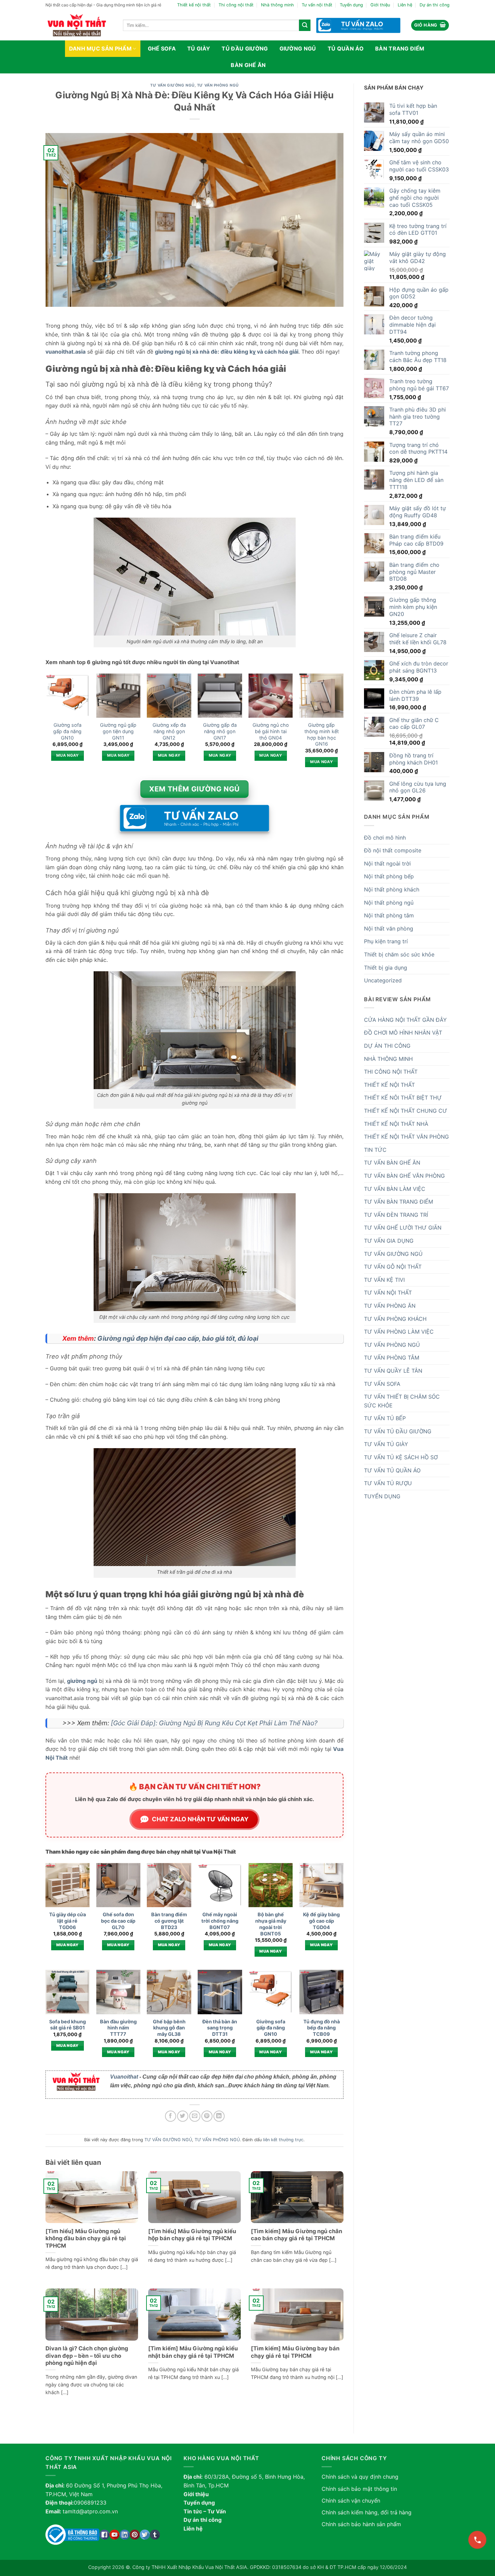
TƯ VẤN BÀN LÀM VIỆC (395, 1189)
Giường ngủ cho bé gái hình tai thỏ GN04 (271, 731)
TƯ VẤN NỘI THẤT (388, 1293)
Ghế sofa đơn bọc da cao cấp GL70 (118, 1921)
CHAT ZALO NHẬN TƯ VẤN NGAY (200, 1819)
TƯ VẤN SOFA (382, 1384)
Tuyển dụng (351, 5)
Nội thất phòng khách (392, 889)
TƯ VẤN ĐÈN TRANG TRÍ (396, 1215)
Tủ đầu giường (245, 48)
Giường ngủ (298, 48)
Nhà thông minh (277, 5)
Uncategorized (383, 980)
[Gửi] (305, 25)
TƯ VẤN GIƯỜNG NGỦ (172, 85)
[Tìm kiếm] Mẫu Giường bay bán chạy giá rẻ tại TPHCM (295, 2352)
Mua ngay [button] (68, 755)
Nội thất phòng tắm (389, 915)
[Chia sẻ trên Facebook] (171, 2116)
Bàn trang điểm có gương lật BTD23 (169, 1921)
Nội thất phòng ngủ (389, 903)
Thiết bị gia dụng (386, 968)
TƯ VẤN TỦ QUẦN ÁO (392, 1470)
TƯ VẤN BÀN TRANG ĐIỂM (399, 1202)
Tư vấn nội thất (317, 5)
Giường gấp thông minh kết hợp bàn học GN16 (322, 734)
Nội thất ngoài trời (387, 863)
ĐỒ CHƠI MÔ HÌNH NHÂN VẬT (403, 1033)
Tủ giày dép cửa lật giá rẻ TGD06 (68, 1921)
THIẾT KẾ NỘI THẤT (389, 1085)
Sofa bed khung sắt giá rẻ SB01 (68, 2025)
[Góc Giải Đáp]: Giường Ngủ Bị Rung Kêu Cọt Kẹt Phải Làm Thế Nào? (214, 1723)
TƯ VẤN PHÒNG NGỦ (218, 85)
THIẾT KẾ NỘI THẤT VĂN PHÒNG (406, 1137)
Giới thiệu (380, 5)
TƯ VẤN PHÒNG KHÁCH (395, 1319)
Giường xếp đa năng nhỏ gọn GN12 (169, 731)
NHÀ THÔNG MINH (388, 1059)
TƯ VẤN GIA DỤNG (389, 1241)
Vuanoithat (124, 2077)
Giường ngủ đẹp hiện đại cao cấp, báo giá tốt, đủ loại (178, 1338)
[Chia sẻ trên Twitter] (183, 2116)
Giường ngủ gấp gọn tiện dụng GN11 (118, 731)
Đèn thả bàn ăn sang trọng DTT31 (220, 2028)
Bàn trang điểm (400, 48)
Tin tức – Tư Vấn (205, 2511)
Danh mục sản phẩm (100, 48)
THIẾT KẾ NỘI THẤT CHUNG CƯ (406, 1111)
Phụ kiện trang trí (386, 941)
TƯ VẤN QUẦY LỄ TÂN (393, 1371)
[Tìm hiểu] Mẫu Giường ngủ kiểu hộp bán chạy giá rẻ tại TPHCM (192, 2235)
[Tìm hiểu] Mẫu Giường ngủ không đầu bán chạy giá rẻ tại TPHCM (86, 2238)
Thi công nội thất (236, 5)
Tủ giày (199, 48)
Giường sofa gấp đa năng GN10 (67, 731)
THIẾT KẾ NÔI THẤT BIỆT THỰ (403, 1098)
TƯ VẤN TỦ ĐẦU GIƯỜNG (398, 1431)
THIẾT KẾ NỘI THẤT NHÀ (396, 1124)
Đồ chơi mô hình (385, 838)
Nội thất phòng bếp (389, 876)
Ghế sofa (162, 48)
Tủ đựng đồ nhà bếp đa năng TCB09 (322, 2028)
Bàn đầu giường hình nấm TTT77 (118, 2028)
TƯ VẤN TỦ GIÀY (386, 1444)
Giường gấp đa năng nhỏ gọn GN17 (220, 731)
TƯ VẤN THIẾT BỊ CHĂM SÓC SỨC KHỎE (402, 1401)
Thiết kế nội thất (194, 5)
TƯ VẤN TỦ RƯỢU (388, 1483)
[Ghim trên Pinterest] (207, 2116)
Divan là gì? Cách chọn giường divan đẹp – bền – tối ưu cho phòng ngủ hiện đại (87, 2356)
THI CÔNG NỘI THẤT (391, 1072)
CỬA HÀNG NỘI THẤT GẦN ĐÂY (405, 1020)
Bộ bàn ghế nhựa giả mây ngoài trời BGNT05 (271, 1924)
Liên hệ (405, 5)
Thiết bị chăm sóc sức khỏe (399, 954)
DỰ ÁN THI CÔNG (387, 1046)
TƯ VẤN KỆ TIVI (384, 1280)
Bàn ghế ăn (248, 65)
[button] (430, 25)
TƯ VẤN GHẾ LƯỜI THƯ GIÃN (403, 1228)
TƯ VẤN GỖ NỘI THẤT (393, 1267)
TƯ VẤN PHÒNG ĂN (390, 1306)
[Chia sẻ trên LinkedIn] (219, 2116)
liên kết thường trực (283, 2140)
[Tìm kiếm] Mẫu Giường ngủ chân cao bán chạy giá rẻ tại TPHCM (296, 2235)
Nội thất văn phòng (389, 928)
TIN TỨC (375, 1150)
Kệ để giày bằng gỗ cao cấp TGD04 (321, 1921)
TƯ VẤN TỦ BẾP (385, 1418)
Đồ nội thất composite (393, 850)
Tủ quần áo (346, 48)
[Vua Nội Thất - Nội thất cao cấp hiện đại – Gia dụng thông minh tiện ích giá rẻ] (79, 25)
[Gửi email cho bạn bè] (195, 2116)
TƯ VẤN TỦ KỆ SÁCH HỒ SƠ (401, 1457)
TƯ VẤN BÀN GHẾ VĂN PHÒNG (404, 1176)
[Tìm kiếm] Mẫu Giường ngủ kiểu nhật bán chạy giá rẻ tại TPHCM (193, 2352)
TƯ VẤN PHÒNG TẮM (392, 1358)
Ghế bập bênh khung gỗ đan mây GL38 (169, 2028)
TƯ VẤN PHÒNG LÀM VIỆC (399, 1332)
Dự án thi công (435, 5)
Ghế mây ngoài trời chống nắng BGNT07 (220, 1921)
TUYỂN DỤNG (382, 1496)
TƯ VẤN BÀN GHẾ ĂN (392, 1163)
